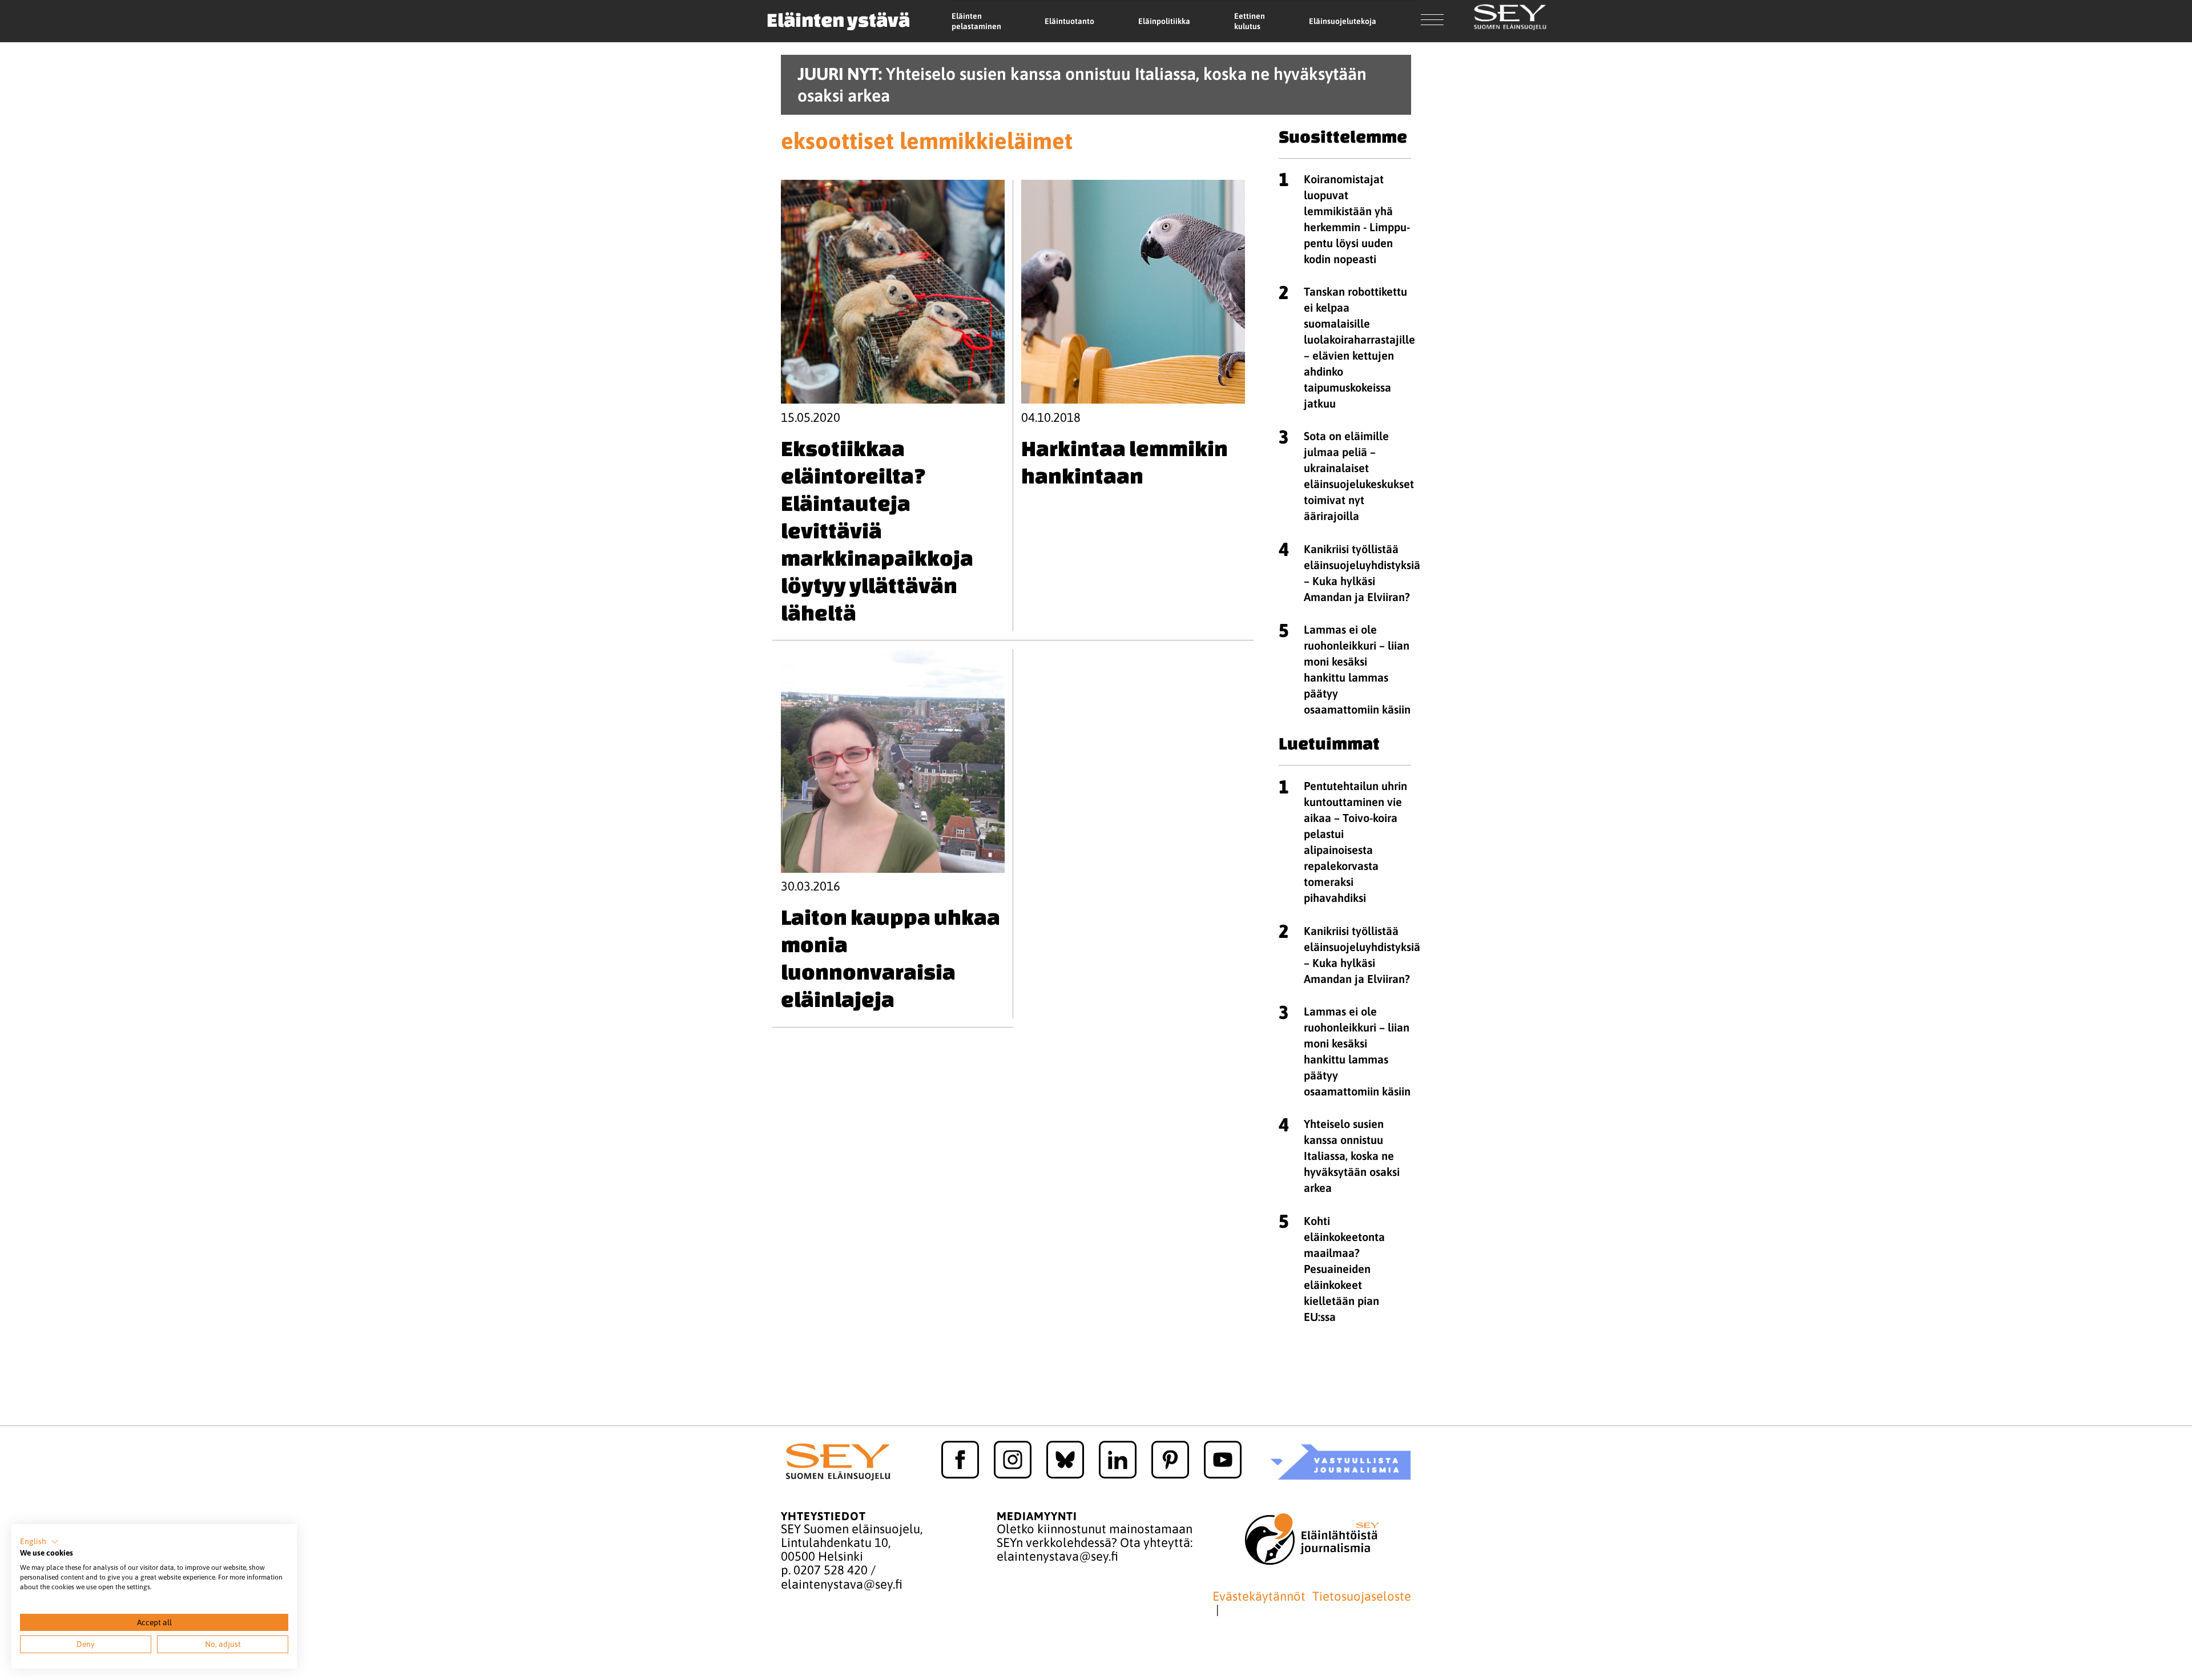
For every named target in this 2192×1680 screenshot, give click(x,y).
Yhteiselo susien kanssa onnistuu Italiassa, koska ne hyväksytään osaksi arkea (1352, 1156)
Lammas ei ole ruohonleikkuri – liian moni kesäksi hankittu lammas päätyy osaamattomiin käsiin (1357, 669)
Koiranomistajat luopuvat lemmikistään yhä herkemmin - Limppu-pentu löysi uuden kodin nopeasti (1357, 219)
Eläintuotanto (1069, 21)
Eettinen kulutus (1250, 21)
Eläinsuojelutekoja (1343, 21)
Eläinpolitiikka (1164, 21)
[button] (39, 1542)
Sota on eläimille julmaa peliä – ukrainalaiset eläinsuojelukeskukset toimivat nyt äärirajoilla (1359, 476)
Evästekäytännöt (1259, 1596)
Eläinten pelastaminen (976, 21)
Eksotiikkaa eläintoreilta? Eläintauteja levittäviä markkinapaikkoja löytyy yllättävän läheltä (877, 530)
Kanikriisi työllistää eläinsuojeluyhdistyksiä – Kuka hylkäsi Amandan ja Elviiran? (1362, 573)
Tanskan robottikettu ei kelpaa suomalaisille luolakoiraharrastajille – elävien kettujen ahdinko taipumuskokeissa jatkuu (1359, 347)
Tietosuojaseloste (1362, 1596)
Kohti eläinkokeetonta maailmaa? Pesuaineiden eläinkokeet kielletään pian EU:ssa (1344, 1269)
